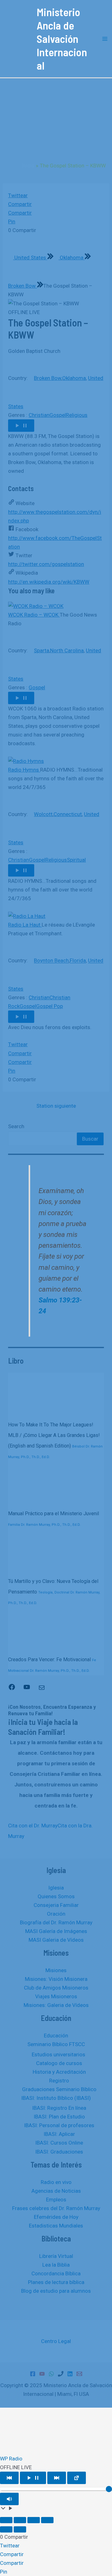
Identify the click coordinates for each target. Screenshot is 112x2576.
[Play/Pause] (33, 2478)
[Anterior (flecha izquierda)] (6, 2529)
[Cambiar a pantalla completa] (20, 2520)
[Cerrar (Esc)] (47, 2520)
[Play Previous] (9, 2478)
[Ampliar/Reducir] (6, 2520)
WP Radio (11, 2459)
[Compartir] (34, 2520)
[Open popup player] (77, 2478)
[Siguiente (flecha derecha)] (20, 2529)
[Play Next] (57, 2478)
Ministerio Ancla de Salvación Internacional (62, 39)
